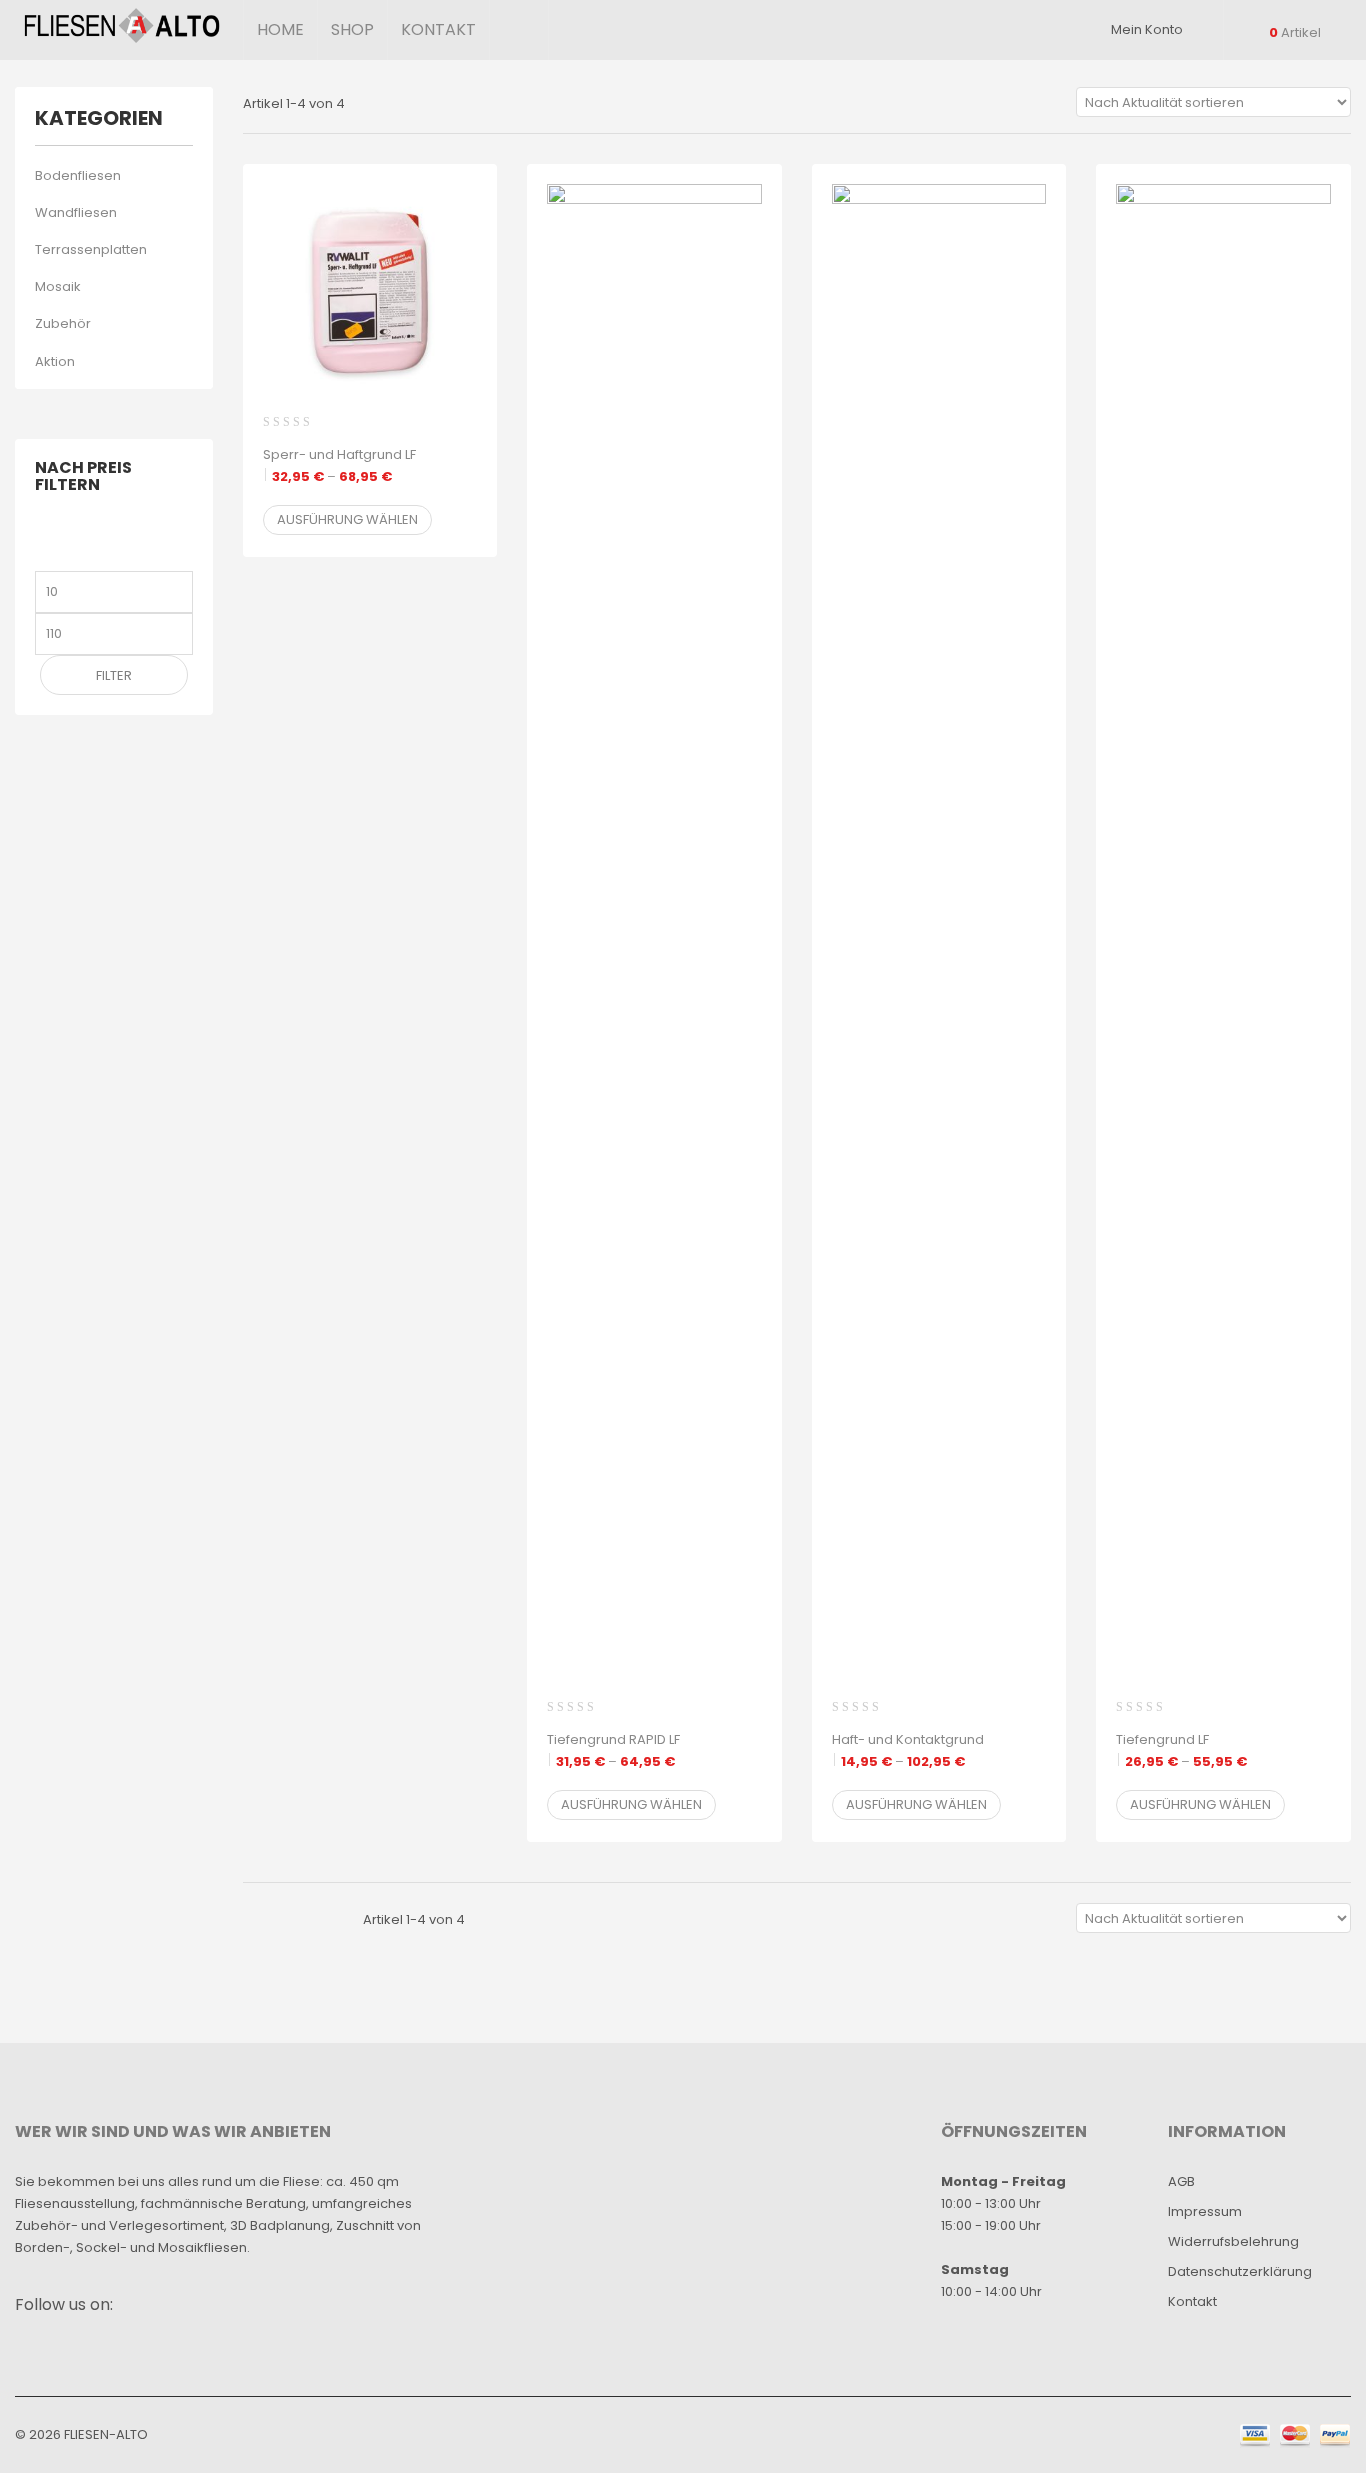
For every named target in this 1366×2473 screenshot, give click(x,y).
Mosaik (58, 286)
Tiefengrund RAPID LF (613, 1750)
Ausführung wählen (347, 519)
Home (280, 29)
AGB (1181, 2181)
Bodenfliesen (78, 175)
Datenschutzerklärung (1240, 2271)
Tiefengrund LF (1181, 1750)
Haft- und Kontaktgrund (908, 1750)
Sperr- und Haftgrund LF (339, 465)
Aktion (55, 361)
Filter (114, 675)
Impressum (1205, 2211)
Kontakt (438, 29)
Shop (352, 29)
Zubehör (63, 323)
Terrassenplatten (91, 249)
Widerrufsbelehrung (1233, 2241)
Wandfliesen (76, 212)
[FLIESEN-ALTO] (122, 25)
